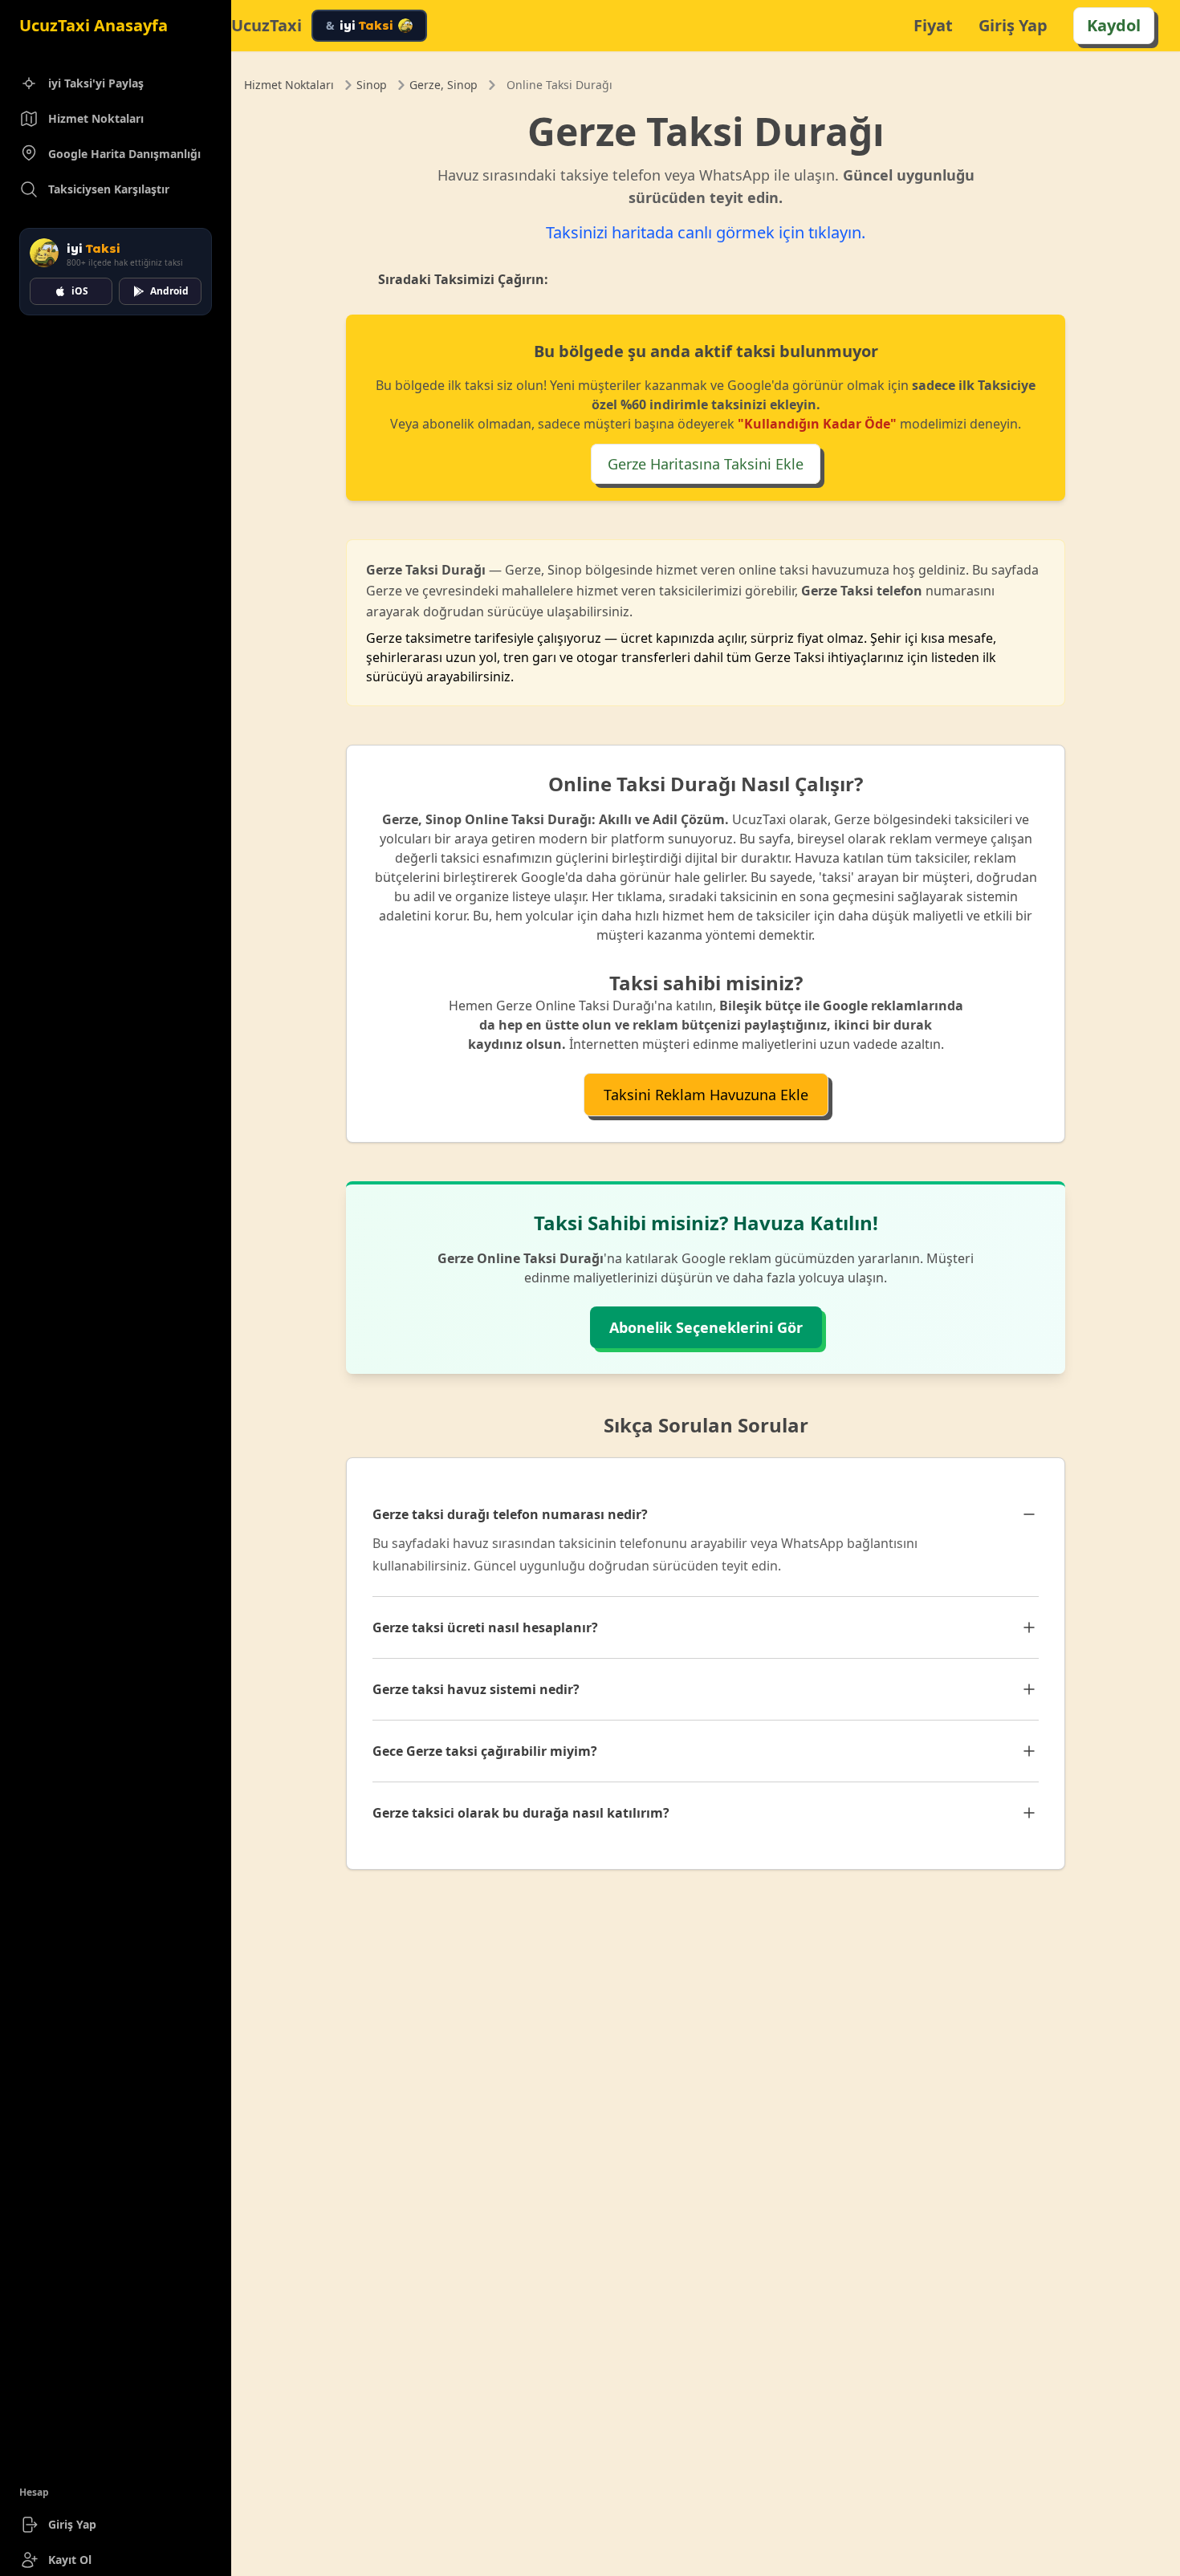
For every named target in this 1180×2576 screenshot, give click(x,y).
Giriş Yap (72, 2524)
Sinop (372, 85)
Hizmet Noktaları (96, 118)
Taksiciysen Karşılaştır (109, 189)
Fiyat (933, 25)
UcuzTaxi (267, 26)
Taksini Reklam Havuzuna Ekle (706, 1095)
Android (169, 291)
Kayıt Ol (70, 2560)
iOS (80, 291)
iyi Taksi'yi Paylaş (96, 83)
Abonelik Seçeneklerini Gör (706, 1327)
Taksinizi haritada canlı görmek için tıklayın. (706, 232)
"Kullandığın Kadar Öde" (817, 424)
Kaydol (1114, 25)
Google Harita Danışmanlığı (124, 154)
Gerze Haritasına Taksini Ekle (706, 464)
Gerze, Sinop (444, 85)
